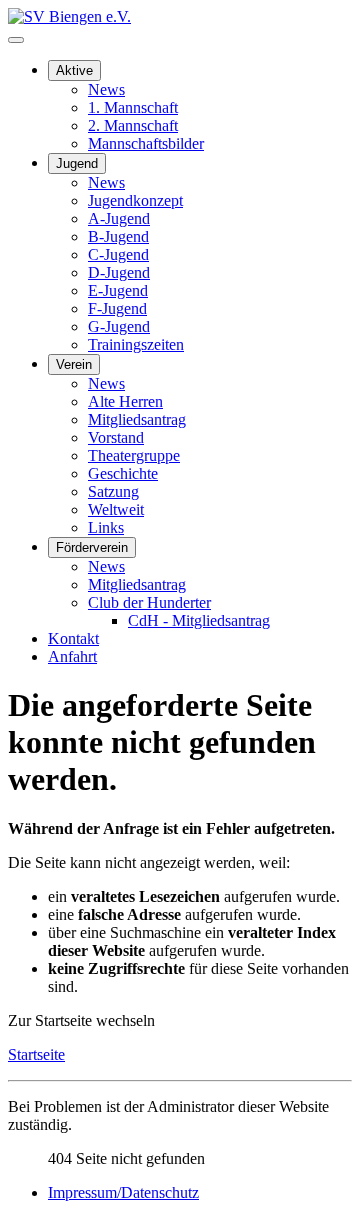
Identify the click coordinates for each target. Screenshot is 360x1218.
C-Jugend (118, 254)
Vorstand (116, 437)
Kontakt (73, 638)
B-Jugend (118, 236)
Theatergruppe (134, 455)
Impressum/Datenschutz (123, 1192)
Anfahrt (72, 656)
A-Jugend (119, 218)
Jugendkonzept (135, 200)
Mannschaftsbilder (146, 143)
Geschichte (123, 473)
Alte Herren (125, 401)
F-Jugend (117, 308)
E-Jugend (118, 290)
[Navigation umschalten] (16, 40)
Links (106, 527)
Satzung (113, 491)
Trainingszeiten (136, 344)
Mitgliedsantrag (137, 419)
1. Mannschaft (133, 107)
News (106, 89)
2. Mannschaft (133, 125)
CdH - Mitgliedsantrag (199, 620)
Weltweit (116, 509)
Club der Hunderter (149, 602)
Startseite (36, 1054)
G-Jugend (119, 326)
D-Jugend (119, 272)
